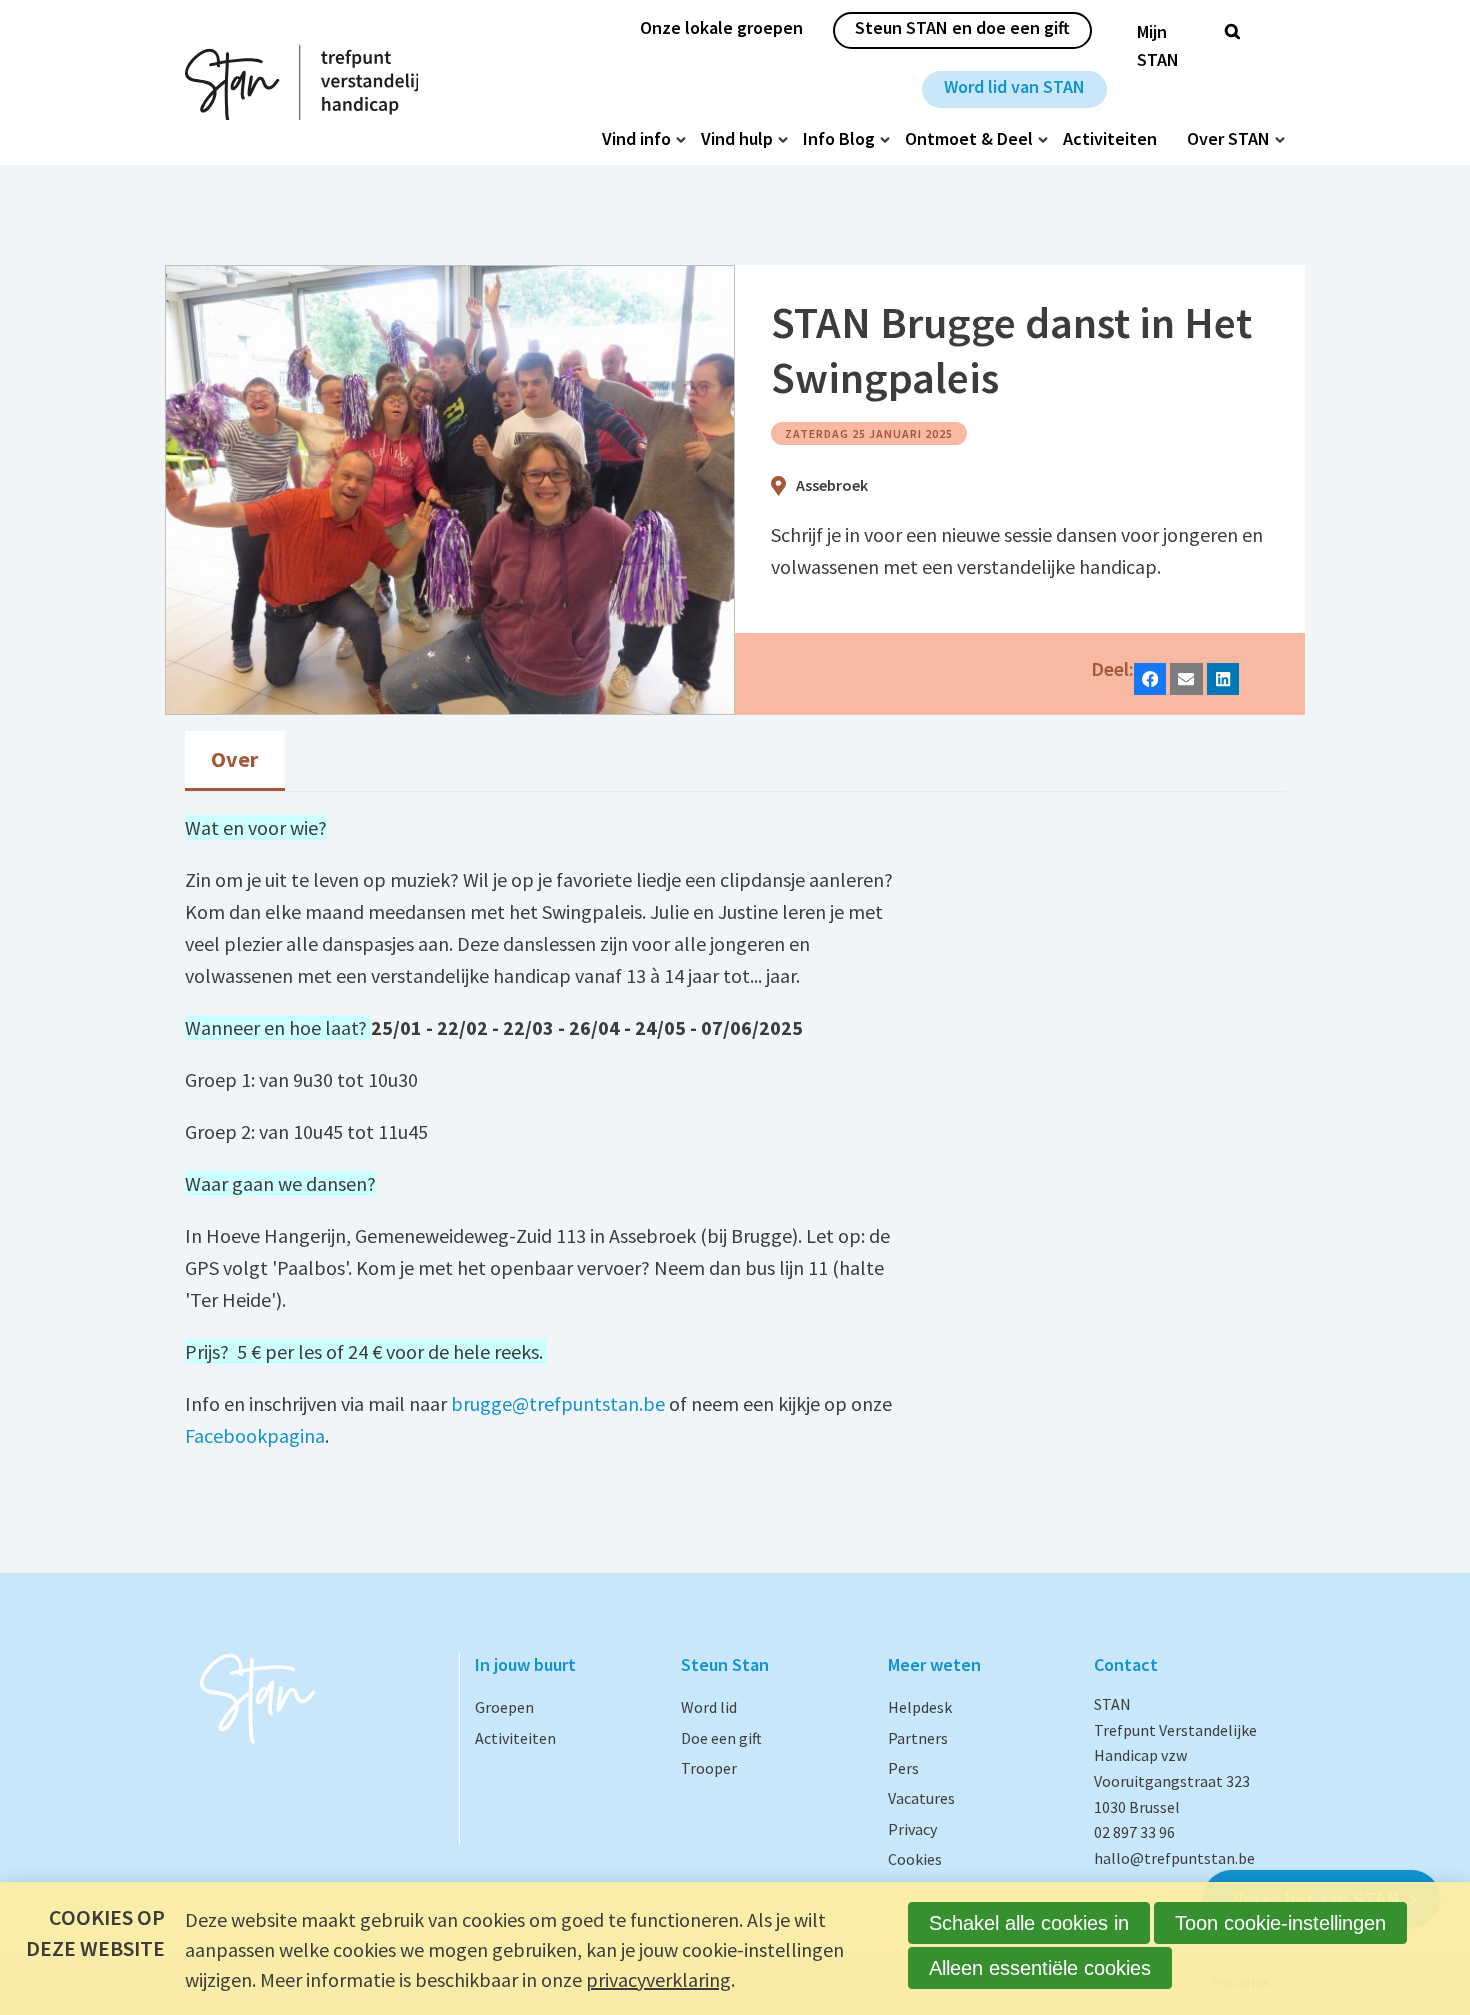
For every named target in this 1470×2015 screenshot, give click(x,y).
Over (234, 759)
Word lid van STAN (1014, 86)
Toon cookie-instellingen (1280, 1923)
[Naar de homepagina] (301, 82)
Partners (918, 1738)
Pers (903, 1768)
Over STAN (1228, 139)
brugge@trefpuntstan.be (558, 1403)
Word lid (709, 1707)
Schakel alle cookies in (1029, 1923)
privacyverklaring (658, 1979)
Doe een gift (721, 1738)
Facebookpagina (255, 1435)
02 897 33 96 (1134, 1832)
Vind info (636, 139)
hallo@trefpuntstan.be (1174, 1858)
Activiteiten (1110, 139)
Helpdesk (920, 1707)
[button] (1150, 679)
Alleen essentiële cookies (1040, 1968)
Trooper (709, 1768)
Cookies (915, 1859)
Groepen (504, 1707)
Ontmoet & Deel (969, 139)
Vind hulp (737, 139)
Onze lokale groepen (721, 27)
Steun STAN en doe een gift (962, 27)
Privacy (912, 1829)
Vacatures (921, 1798)
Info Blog (839, 139)
